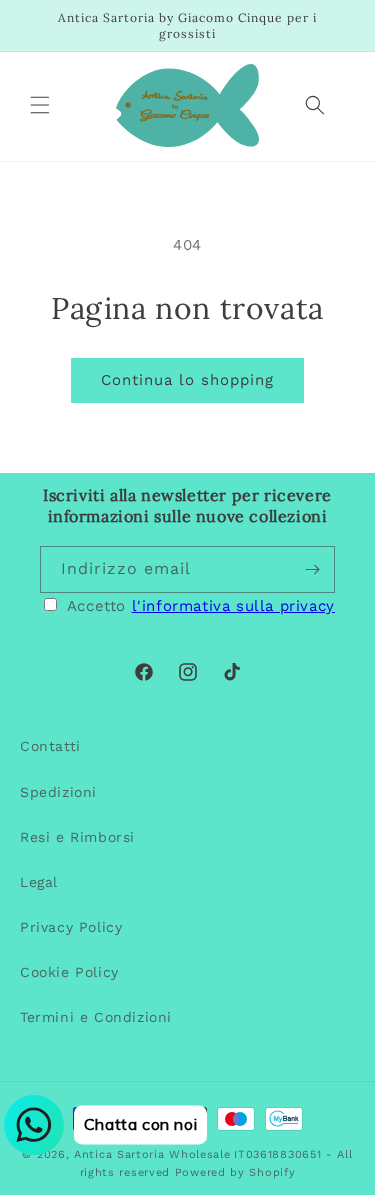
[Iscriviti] (312, 569)
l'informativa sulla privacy (233, 606)
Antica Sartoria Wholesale (152, 1154)
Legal (39, 882)
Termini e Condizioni (96, 1017)
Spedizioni (58, 792)
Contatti (50, 746)
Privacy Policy (71, 927)
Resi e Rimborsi (77, 837)
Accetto (201, 606)
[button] (40, 105)
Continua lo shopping (187, 380)
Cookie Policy (69, 972)
